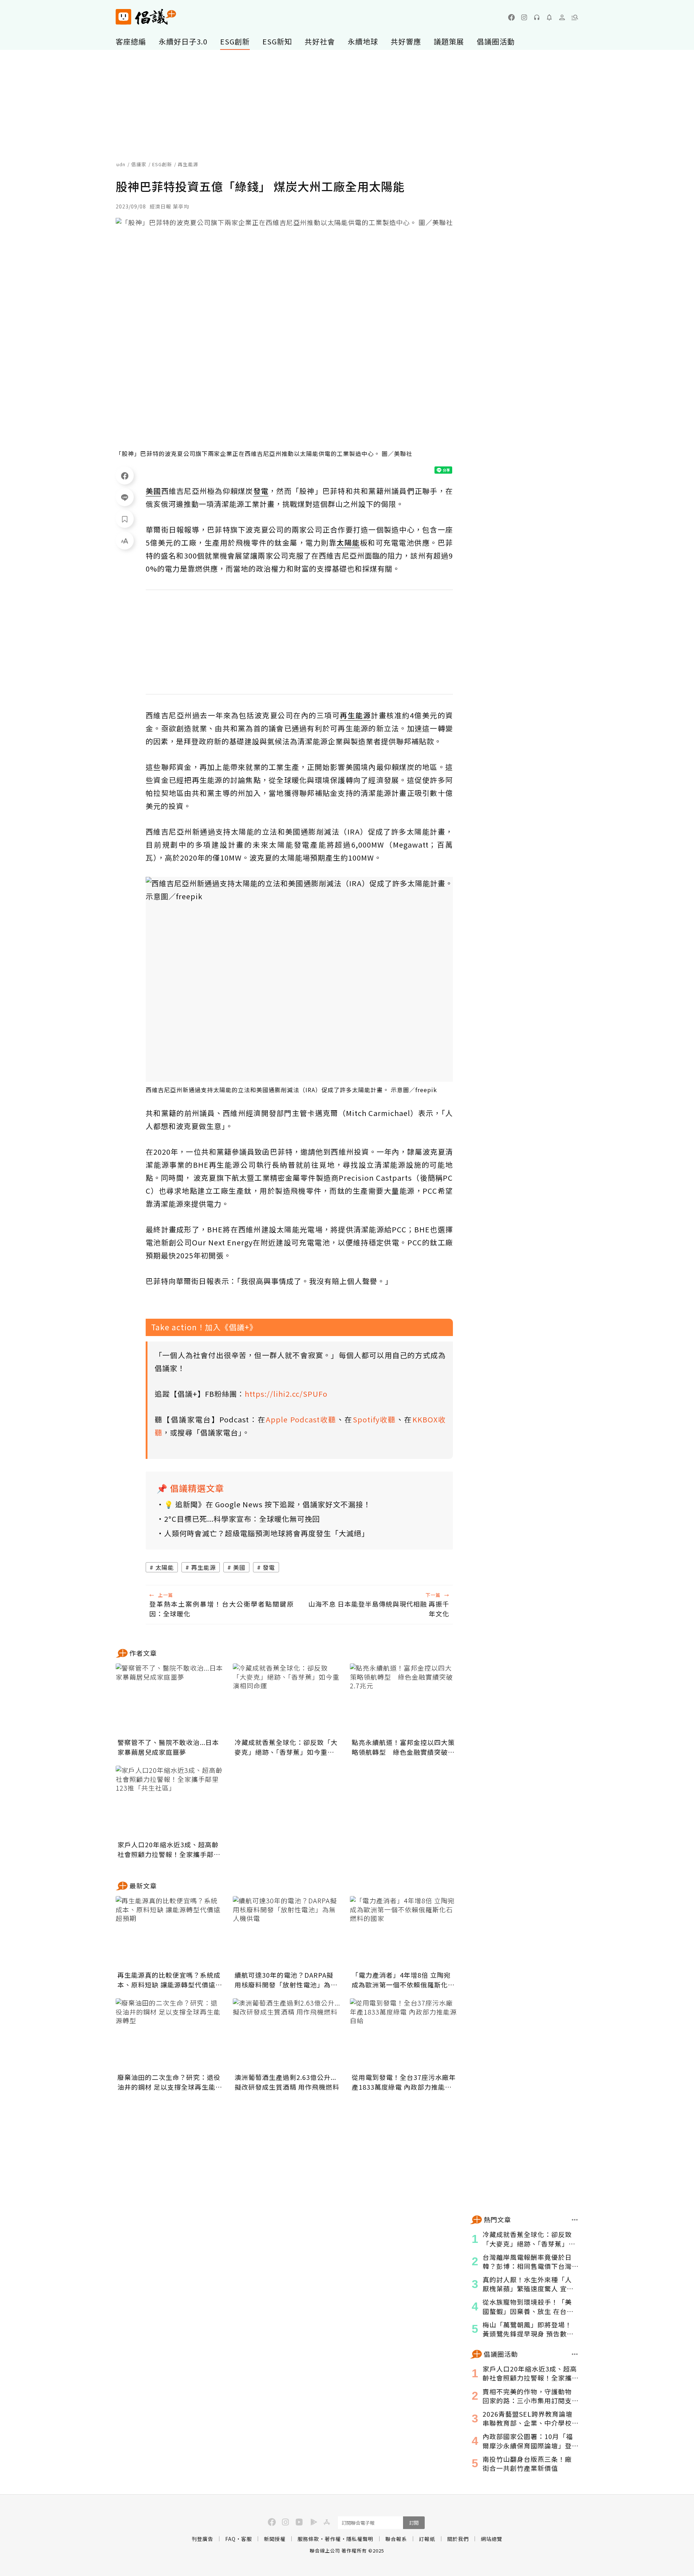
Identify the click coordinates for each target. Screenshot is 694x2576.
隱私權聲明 (360, 2539)
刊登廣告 (202, 2539)
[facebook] (511, 17)
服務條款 (308, 2539)
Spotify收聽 (374, 1419)
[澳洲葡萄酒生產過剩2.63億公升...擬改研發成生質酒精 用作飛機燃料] (287, 2034)
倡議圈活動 (496, 41)
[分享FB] (125, 475)
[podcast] (537, 17)
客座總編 (131, 41)
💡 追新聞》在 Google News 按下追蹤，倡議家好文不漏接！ (267, 1504)
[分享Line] (125, 497)
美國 (239, 1567)
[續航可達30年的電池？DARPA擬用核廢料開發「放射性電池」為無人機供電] (287, 1932)
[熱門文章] (575, 2220)
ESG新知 (277, 41)
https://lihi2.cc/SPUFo (286, 1394)
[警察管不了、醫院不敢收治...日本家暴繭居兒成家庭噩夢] (170, 1700)
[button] (575, 17)
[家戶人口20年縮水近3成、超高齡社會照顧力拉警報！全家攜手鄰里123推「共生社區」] (170, 1802)
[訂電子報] (549, 17)
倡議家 (139, 164)
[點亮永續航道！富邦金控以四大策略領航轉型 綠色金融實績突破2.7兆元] (404, 1700)
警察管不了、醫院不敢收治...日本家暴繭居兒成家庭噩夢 (168, 1747)
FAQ (230, 2539)
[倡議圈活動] (575, 2354)
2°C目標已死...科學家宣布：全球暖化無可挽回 (242, 1519)
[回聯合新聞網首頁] (123, 17)
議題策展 (449, 41)
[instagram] (524, 17)
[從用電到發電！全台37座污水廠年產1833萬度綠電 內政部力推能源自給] (404, 2034)
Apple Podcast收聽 (301, 1419)
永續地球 (363, 41)
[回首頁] (146, 17)
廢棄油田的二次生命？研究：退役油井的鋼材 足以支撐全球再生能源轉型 (170, 2082)
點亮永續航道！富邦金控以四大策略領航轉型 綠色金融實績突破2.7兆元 (403, 1747)
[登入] (562, 17)
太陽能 (165, 1567)
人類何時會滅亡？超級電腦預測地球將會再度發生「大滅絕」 (267, 1533)
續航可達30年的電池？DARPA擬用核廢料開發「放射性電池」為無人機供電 (286, 1980)
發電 (269, 1567)
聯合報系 (396, 2539)
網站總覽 (492, 2539)
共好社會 (320, 41)
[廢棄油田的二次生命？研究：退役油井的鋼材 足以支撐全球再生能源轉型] (170, 2034)
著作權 (333, 2539)
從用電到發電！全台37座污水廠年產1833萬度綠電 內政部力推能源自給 (404, 2082)
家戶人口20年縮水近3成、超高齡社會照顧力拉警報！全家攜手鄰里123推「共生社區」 (169, 1849)
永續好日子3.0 (183, 41)
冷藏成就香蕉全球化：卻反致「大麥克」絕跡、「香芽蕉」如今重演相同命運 (286, 1747)
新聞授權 (275, 2539)
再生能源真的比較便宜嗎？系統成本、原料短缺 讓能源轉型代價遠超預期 (170, 1980)
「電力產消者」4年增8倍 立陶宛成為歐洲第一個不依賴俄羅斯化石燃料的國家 (403, 1980)
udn (121, 164)
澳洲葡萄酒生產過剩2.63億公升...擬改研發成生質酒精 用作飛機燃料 (287, 2082)
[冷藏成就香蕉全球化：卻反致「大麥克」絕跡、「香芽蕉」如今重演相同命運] (287, 1700)
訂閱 (414, 2523)
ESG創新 (235, 41)
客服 (247, 2539)
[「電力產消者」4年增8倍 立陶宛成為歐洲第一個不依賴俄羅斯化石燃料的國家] (404, 1932)
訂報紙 (427, 2539)
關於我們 (458, 2539)
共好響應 (406, 41)
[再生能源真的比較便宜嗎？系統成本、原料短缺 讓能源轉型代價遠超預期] (170, 1932)
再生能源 (204, 1567)
